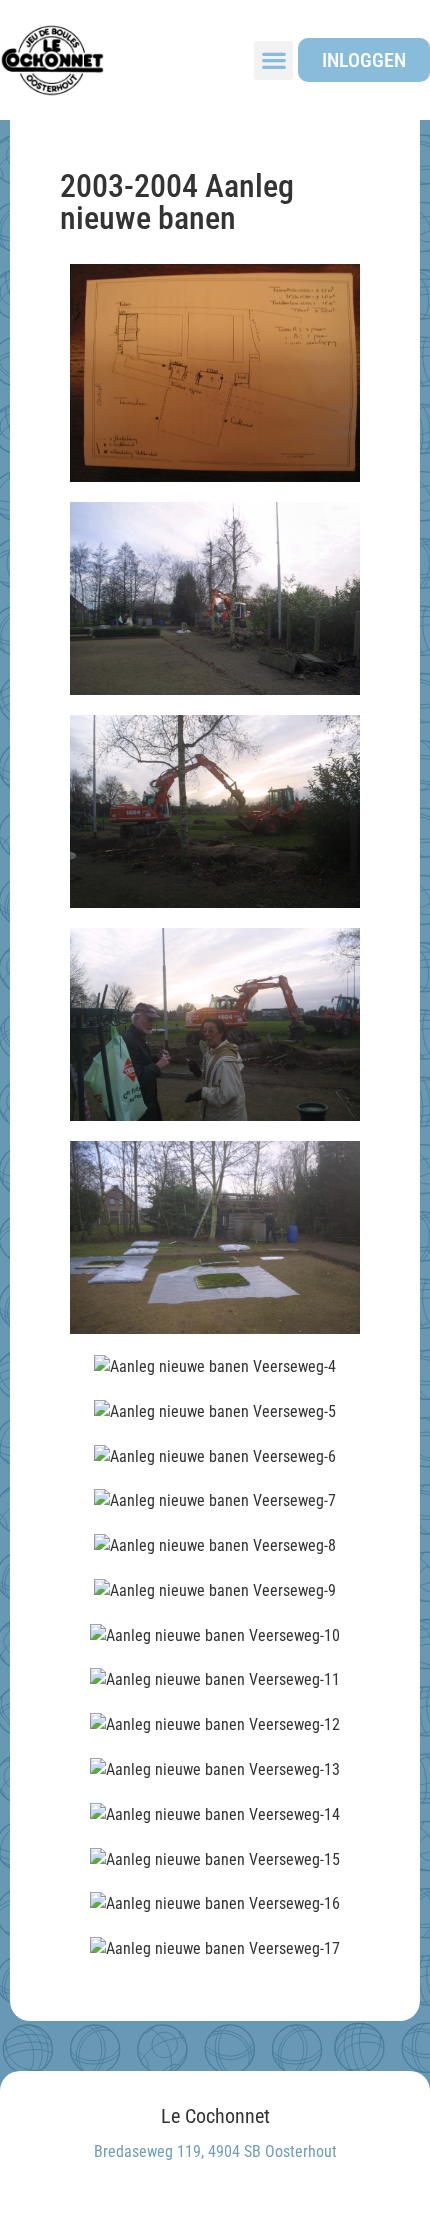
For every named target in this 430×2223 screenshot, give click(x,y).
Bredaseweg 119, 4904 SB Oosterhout (215, 2151)
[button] (273, 60)
